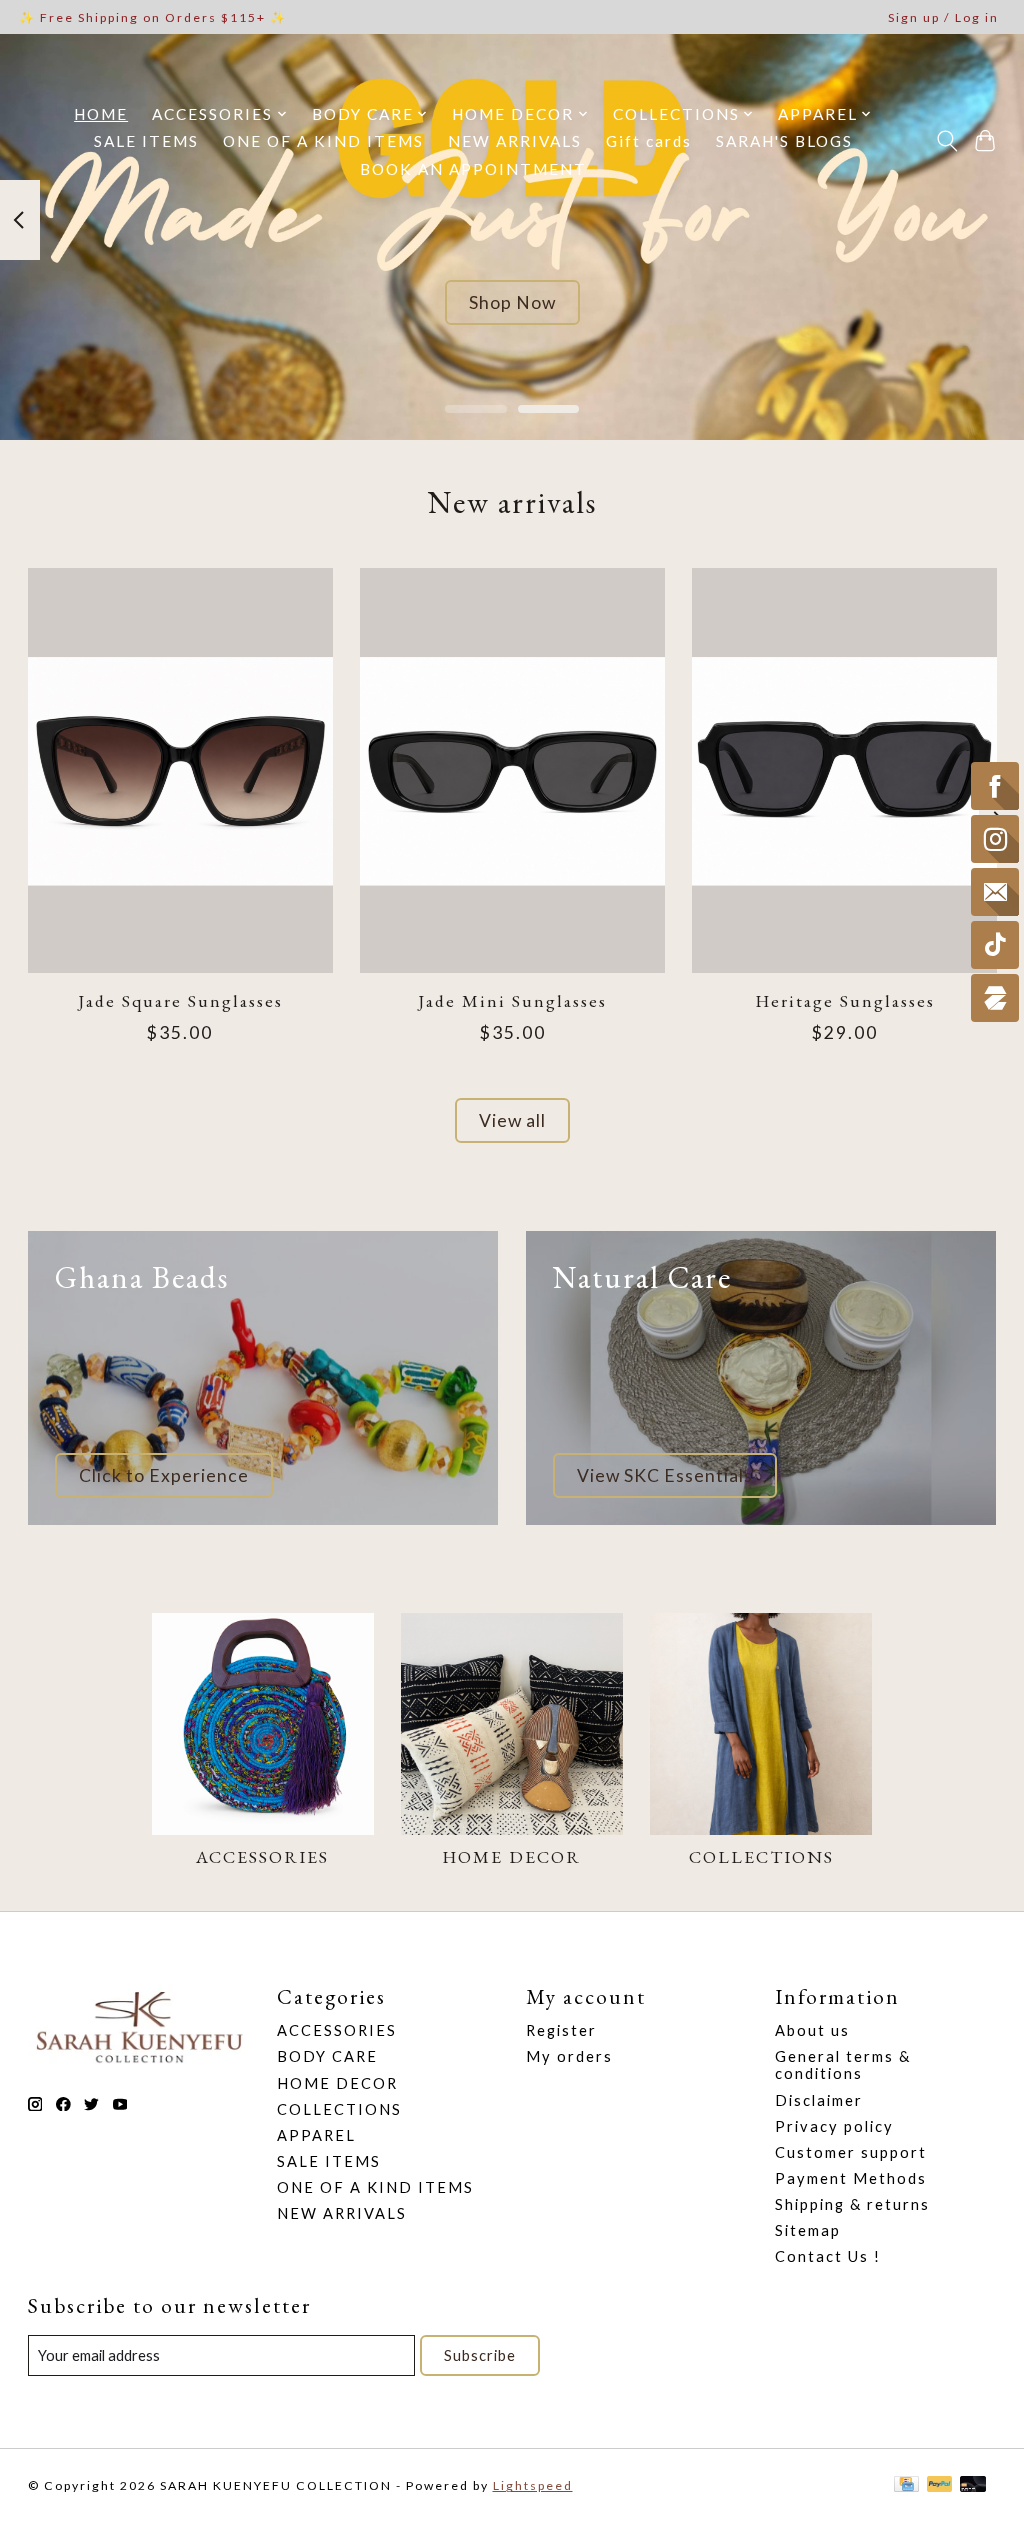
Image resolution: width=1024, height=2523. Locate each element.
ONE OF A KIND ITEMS (323, 141)
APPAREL (316, 2135)
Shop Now (512, 302)
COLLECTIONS (761, 1856)
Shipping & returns (852, 2204)
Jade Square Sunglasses (179, 1000)
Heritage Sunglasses (844, 1000)
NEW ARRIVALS (515, 141)
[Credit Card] (906, 2485)
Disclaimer (819, 2100)
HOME (101, 114)
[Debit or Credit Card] (973, 2485)
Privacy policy (834, 2126)
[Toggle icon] (946, 141)
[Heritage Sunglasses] (844, 770)
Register (561, 2030)
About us (812, 2030)
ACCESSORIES (262, 1856)
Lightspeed (533, 2485)
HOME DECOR (511, 1856)
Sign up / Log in (943, 17)
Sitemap (808, 2230)
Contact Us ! (828, 2256)
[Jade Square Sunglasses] (180, 770)
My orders (569, 2056)
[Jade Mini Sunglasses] (512, 770)
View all (512, 1120)
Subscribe (480, 2355)
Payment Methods (851, 2178)
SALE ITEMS (146, 141)
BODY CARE (327, 2056)
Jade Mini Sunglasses (512, 1000)
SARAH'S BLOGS (784, 141)
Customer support (851, 2152)
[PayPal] (940, 2485)
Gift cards (649, 141)
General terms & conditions (843, 2065)
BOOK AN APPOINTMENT (473, 169)
